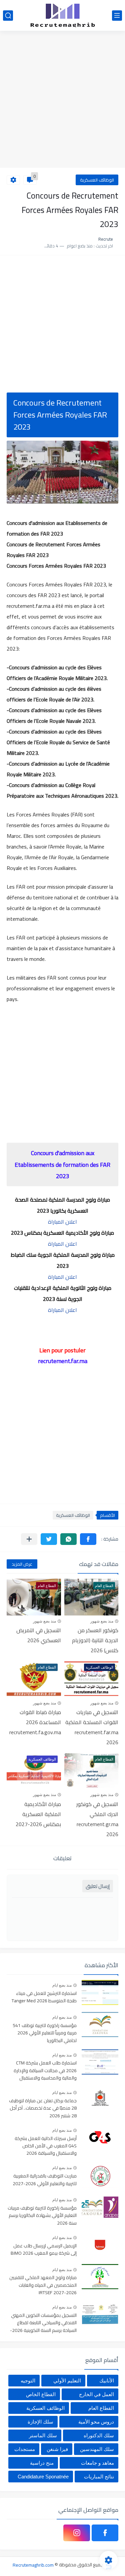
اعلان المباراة (62, 1222)
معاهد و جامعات (97, 2463)
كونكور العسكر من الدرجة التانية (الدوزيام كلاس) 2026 (95, 1640)
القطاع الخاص (41, 2394)
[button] (88, 1539)
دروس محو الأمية (96, 2422)
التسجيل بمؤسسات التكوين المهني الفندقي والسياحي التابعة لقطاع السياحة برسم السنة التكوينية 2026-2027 (43, 2323)
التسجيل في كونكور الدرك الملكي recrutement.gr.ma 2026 (97, 1819)
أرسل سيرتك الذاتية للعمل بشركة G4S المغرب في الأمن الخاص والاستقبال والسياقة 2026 (46, 2146)
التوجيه (28, 2381)
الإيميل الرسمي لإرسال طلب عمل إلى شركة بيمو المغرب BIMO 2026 (44, 2250)
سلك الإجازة (40, 2422)
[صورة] (100, 1992)
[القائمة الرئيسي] (117, 16)
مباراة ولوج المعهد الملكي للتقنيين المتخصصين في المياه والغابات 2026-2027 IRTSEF (43, 2285)
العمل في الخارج (96, 2394)
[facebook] (105, 2533)
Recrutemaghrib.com (33, 2565)
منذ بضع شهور (102, 1621)
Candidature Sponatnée (43, 2477)
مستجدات (25, 2449)
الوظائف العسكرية (97, 180)
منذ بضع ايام (62, 1985)
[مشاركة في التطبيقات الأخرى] (29, 1539)
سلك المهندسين (97, 2449)
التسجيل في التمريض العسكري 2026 (39, 1635)
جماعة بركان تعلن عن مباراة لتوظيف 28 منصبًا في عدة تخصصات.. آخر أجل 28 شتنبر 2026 (43, 2108)
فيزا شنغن (57, 2449)
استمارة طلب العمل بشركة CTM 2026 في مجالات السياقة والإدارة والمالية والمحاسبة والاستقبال (45, 2071)
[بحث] (8, 16)
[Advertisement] (62, 100)
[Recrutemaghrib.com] (63, 15)
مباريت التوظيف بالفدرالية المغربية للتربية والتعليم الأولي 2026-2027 (45, 2180)
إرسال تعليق (98, 1886)
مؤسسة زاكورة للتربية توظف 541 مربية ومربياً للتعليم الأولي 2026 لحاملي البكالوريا (45, 2033)
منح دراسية (42, 2463)
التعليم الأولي (67, 2381)
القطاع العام (101, 2408)
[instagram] (77, 2533)
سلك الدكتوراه (99, 2435)
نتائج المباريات (99, 2477)
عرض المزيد (22, 1564)
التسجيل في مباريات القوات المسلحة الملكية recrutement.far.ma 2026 (92, 1727)
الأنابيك (107, 2381)
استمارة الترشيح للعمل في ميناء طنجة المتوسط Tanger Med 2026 (44, 1997)
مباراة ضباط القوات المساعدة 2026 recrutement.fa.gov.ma (35, 1722)
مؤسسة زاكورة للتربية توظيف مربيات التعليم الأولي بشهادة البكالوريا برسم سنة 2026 (42, 2216)
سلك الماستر (43, 2435)
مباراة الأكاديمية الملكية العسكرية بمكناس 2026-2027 (38, 1814)
